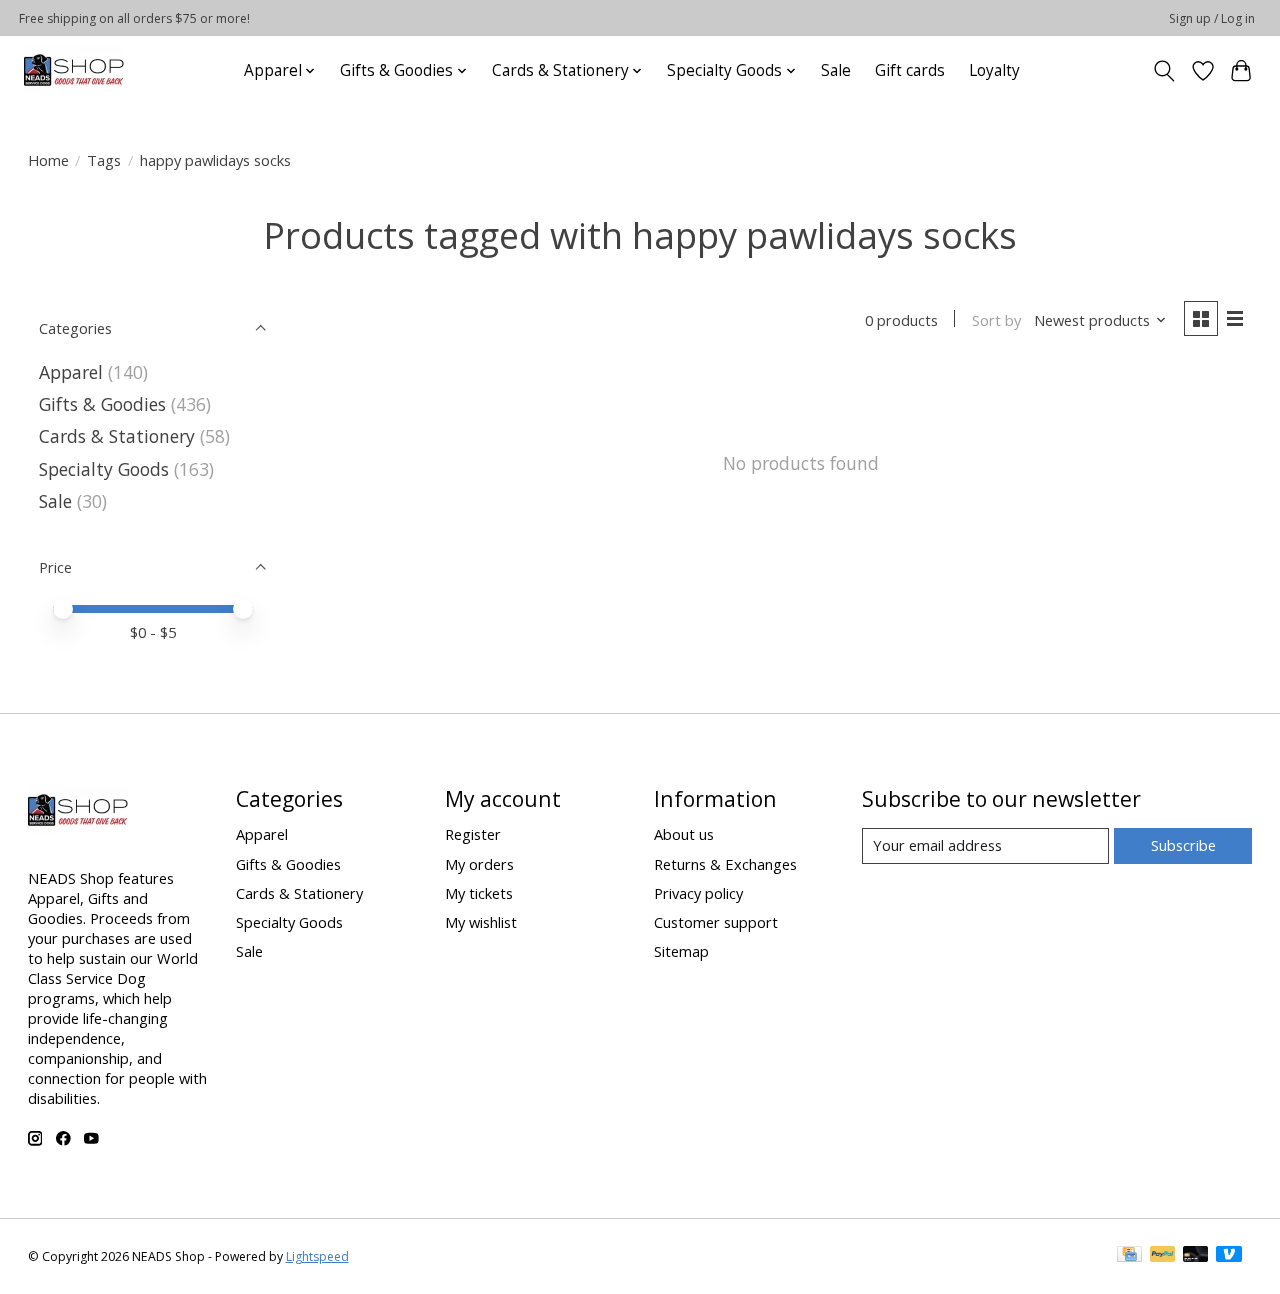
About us (684, 834)
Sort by (996, 320)
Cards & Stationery (117, 436)
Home (48, 160)
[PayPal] (1163, 1256)
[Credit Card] (1129, 1256)
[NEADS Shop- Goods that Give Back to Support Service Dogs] (74, 70)
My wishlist (481, 922)
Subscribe (1183, 845)
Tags (104, 160)
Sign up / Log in (1212, 18)
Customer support (716, 922)
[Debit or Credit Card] (1196, 1256)
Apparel (71, 372)
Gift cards (910, 70)
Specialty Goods (104, 469)
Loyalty (994, 70)
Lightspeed (317, 1256)
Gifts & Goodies (102, 404)
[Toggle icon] (1163, 71)
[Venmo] (1229, 1256)
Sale (836, 70)
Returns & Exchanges (725, 864)
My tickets (479, 893)
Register (473, 834)
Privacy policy (698, 893)
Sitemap (681, 951)
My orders (479, 864)
